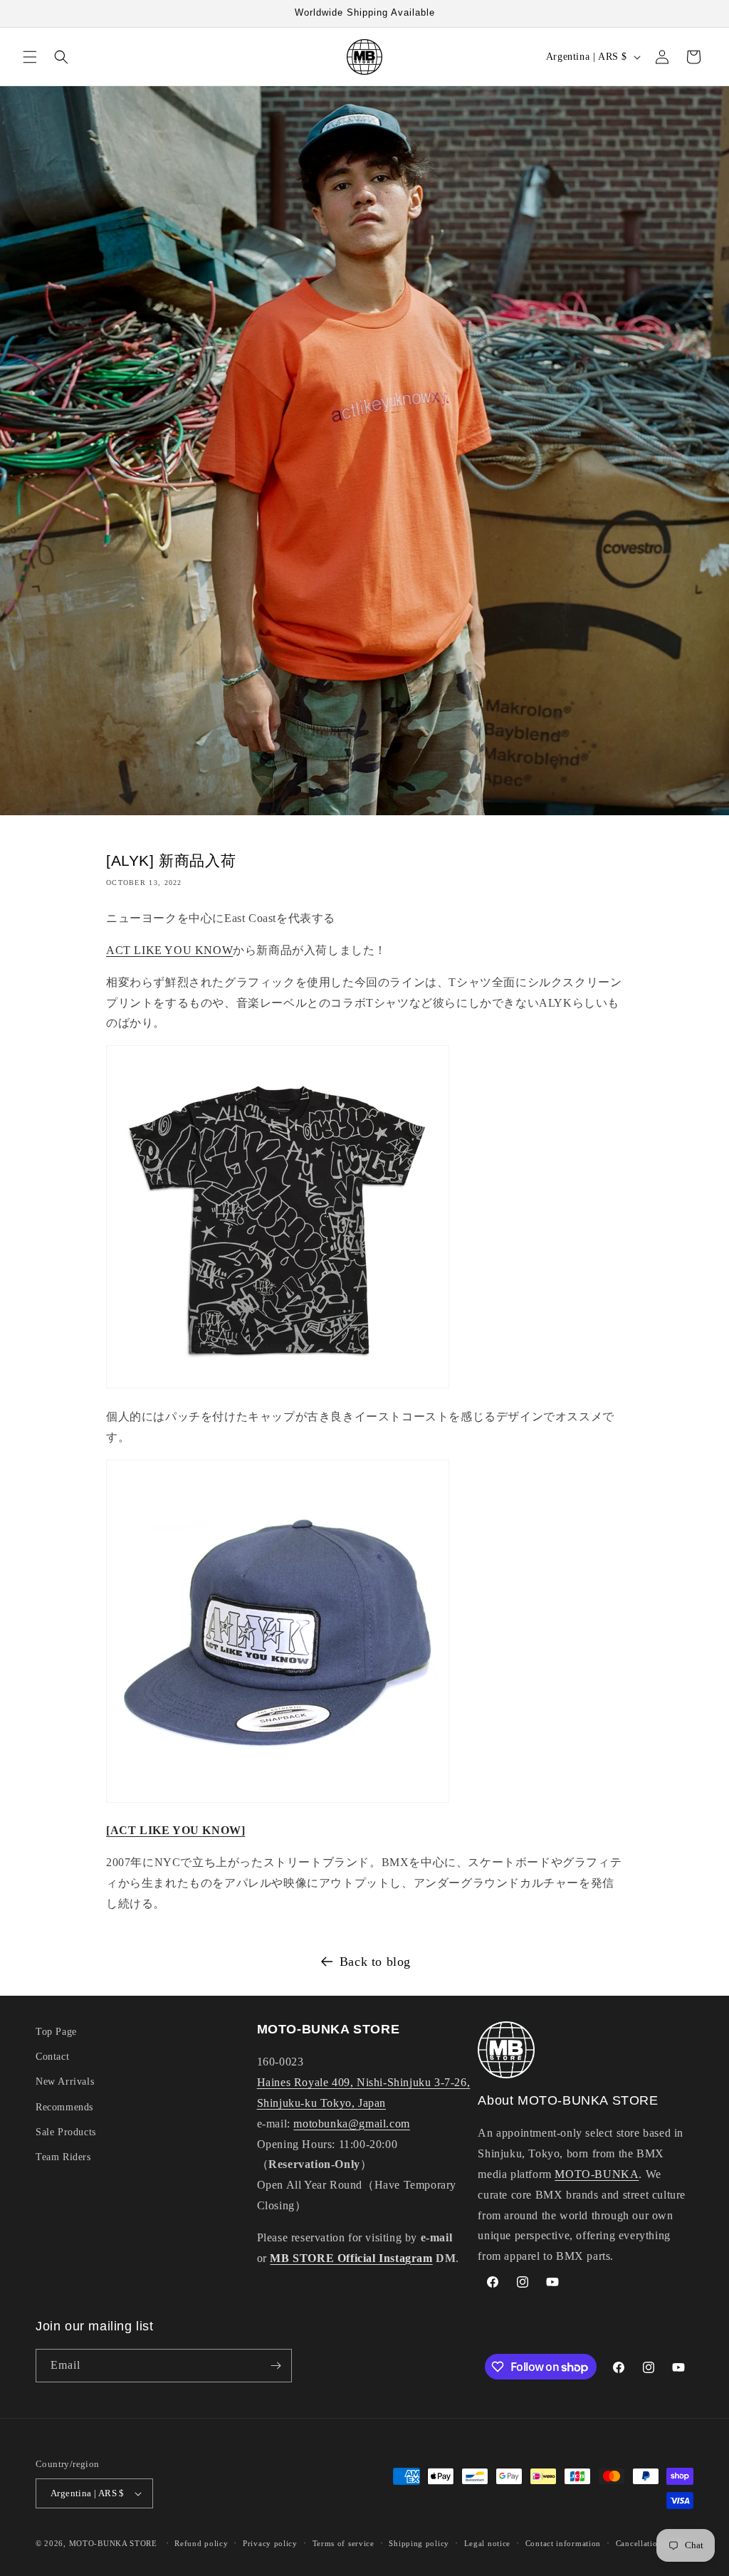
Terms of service (343, 2543)
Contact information (563, 2543)
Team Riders (63, 2157)
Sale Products (66, 2132)
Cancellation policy (652, 2543)
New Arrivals (65, 2082)
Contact (52, 2057)
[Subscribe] (276, 2366)
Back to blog (375, 1962)
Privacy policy (270, 2543)
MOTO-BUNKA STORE (113, 2543)
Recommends (64, 2107)
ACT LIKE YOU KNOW (169, 950)
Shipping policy (419, 2543)
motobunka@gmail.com (351, 2124)
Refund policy (201, 2543)
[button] (30, 57)
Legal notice (487, 2543)
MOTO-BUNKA (597, 2174)
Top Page (56, 2032)
